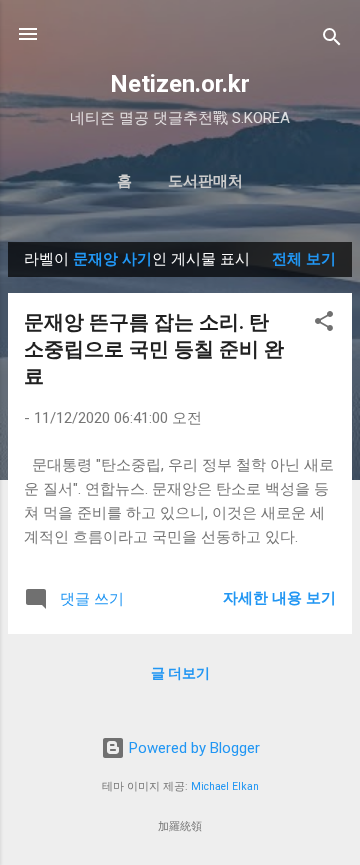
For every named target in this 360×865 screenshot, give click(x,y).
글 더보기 (180, 673)
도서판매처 (205, 181)
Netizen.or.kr (180, 84)
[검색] (332, 40)
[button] (324, 324)
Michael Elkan (225, 786)
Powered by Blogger (192, 748)
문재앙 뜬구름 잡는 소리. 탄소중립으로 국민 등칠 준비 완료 (154, 349)
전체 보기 (304, 259)
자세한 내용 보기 (279, 598)
